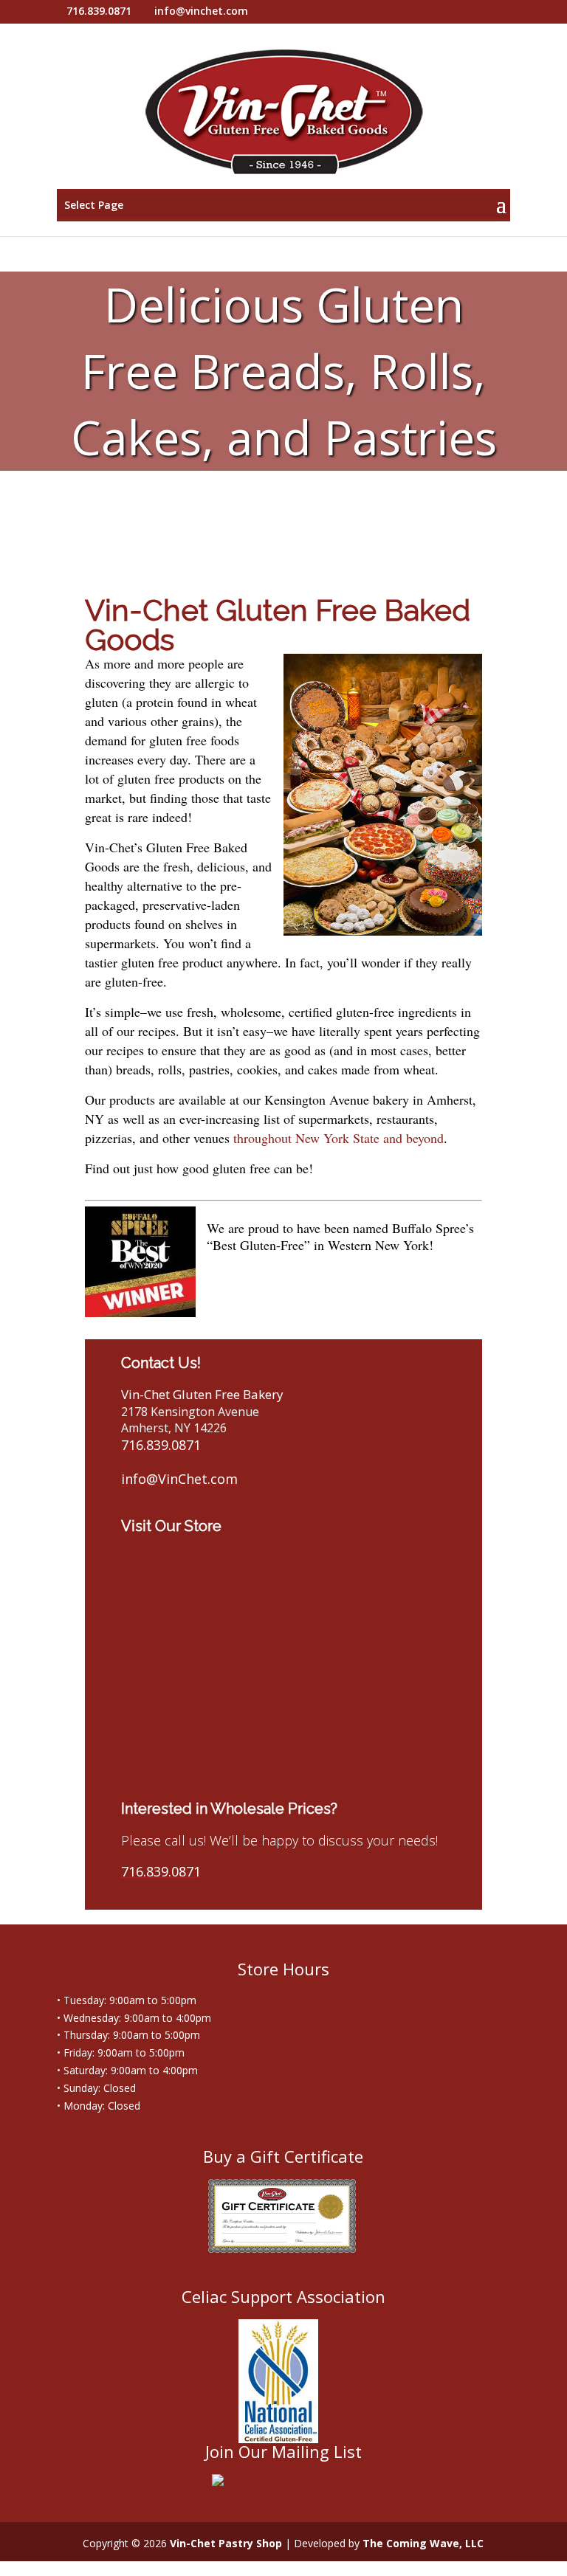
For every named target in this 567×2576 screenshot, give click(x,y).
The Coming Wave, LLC (423, 2543)
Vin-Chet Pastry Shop (226, 2543)
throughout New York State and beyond (339, 1138)
